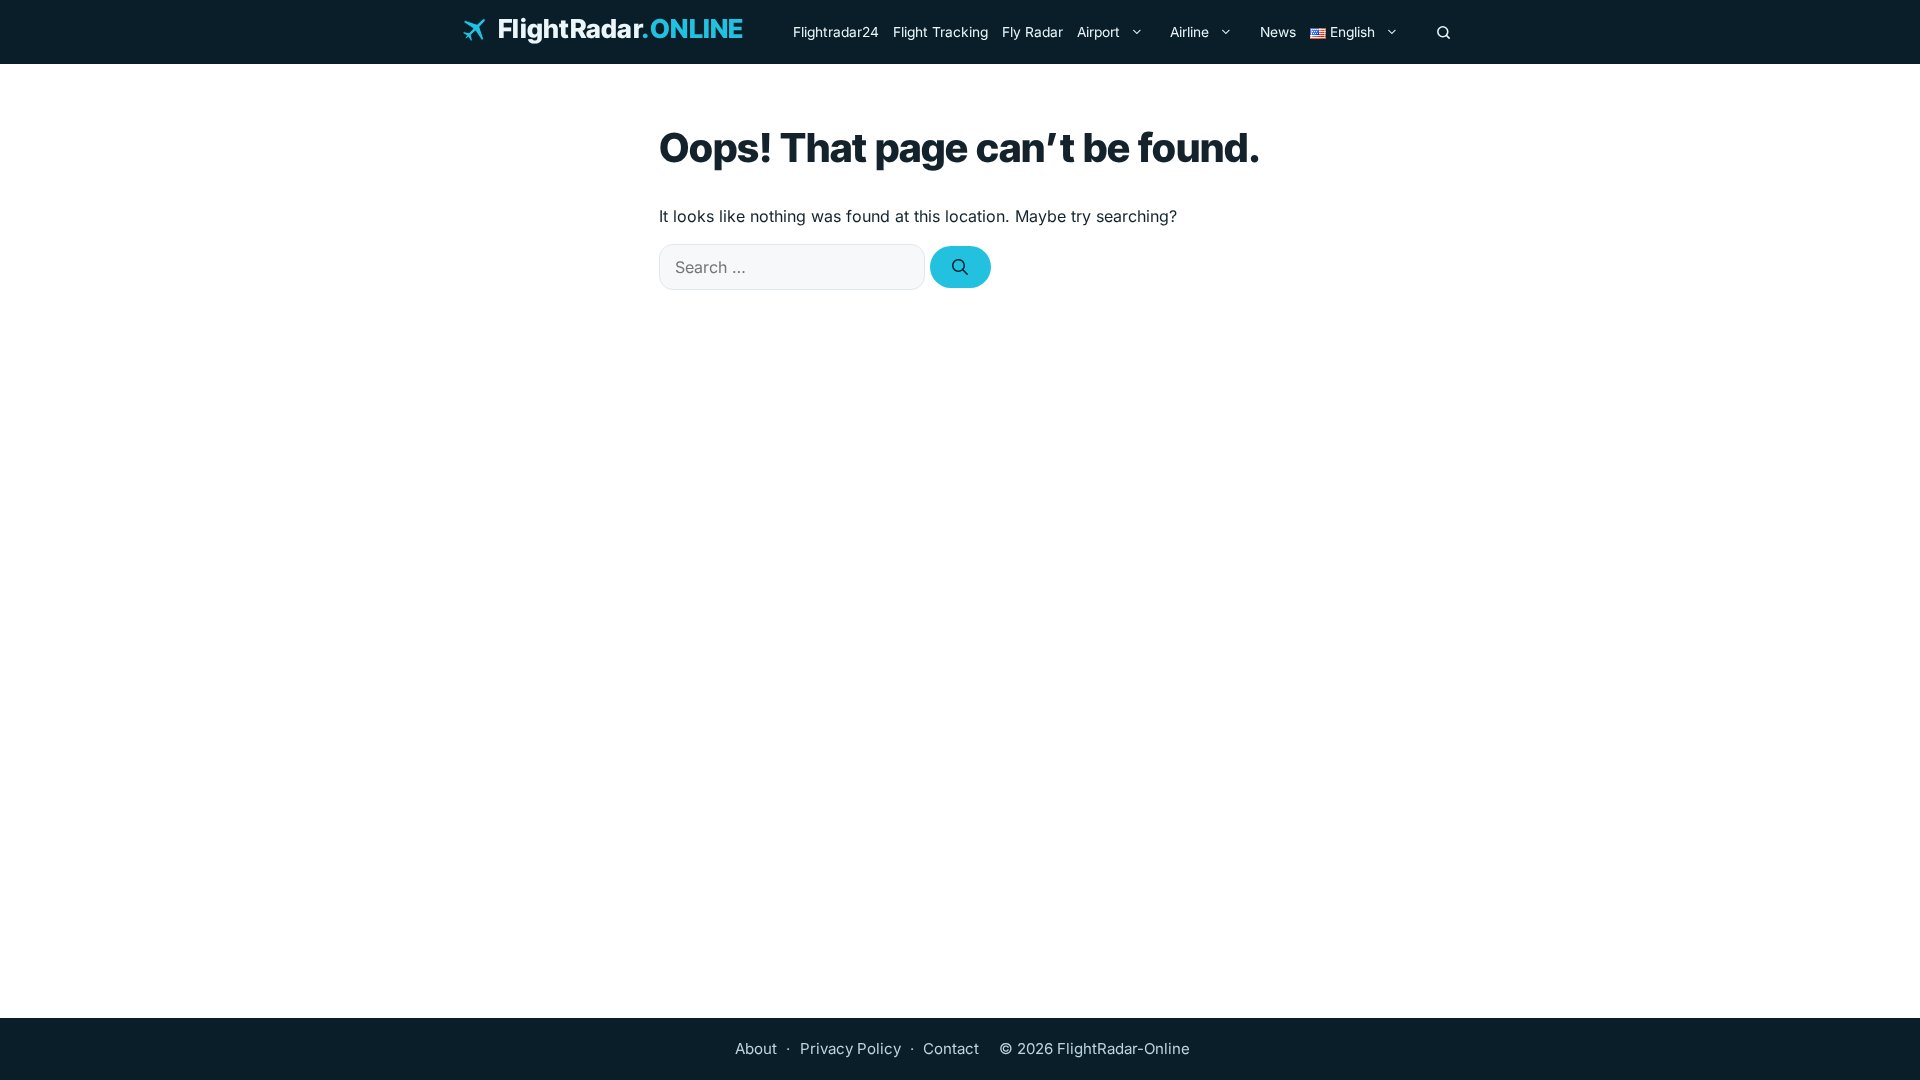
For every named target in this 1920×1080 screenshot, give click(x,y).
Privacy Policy (850, 1048)
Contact (951, 1048)
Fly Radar (1032, 32)
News (1278, 32)
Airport (1098, 32)
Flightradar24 (836, 32)
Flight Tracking (940, 32)
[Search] (1443, 32)
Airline (1189, 32)
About (756, 1048)
